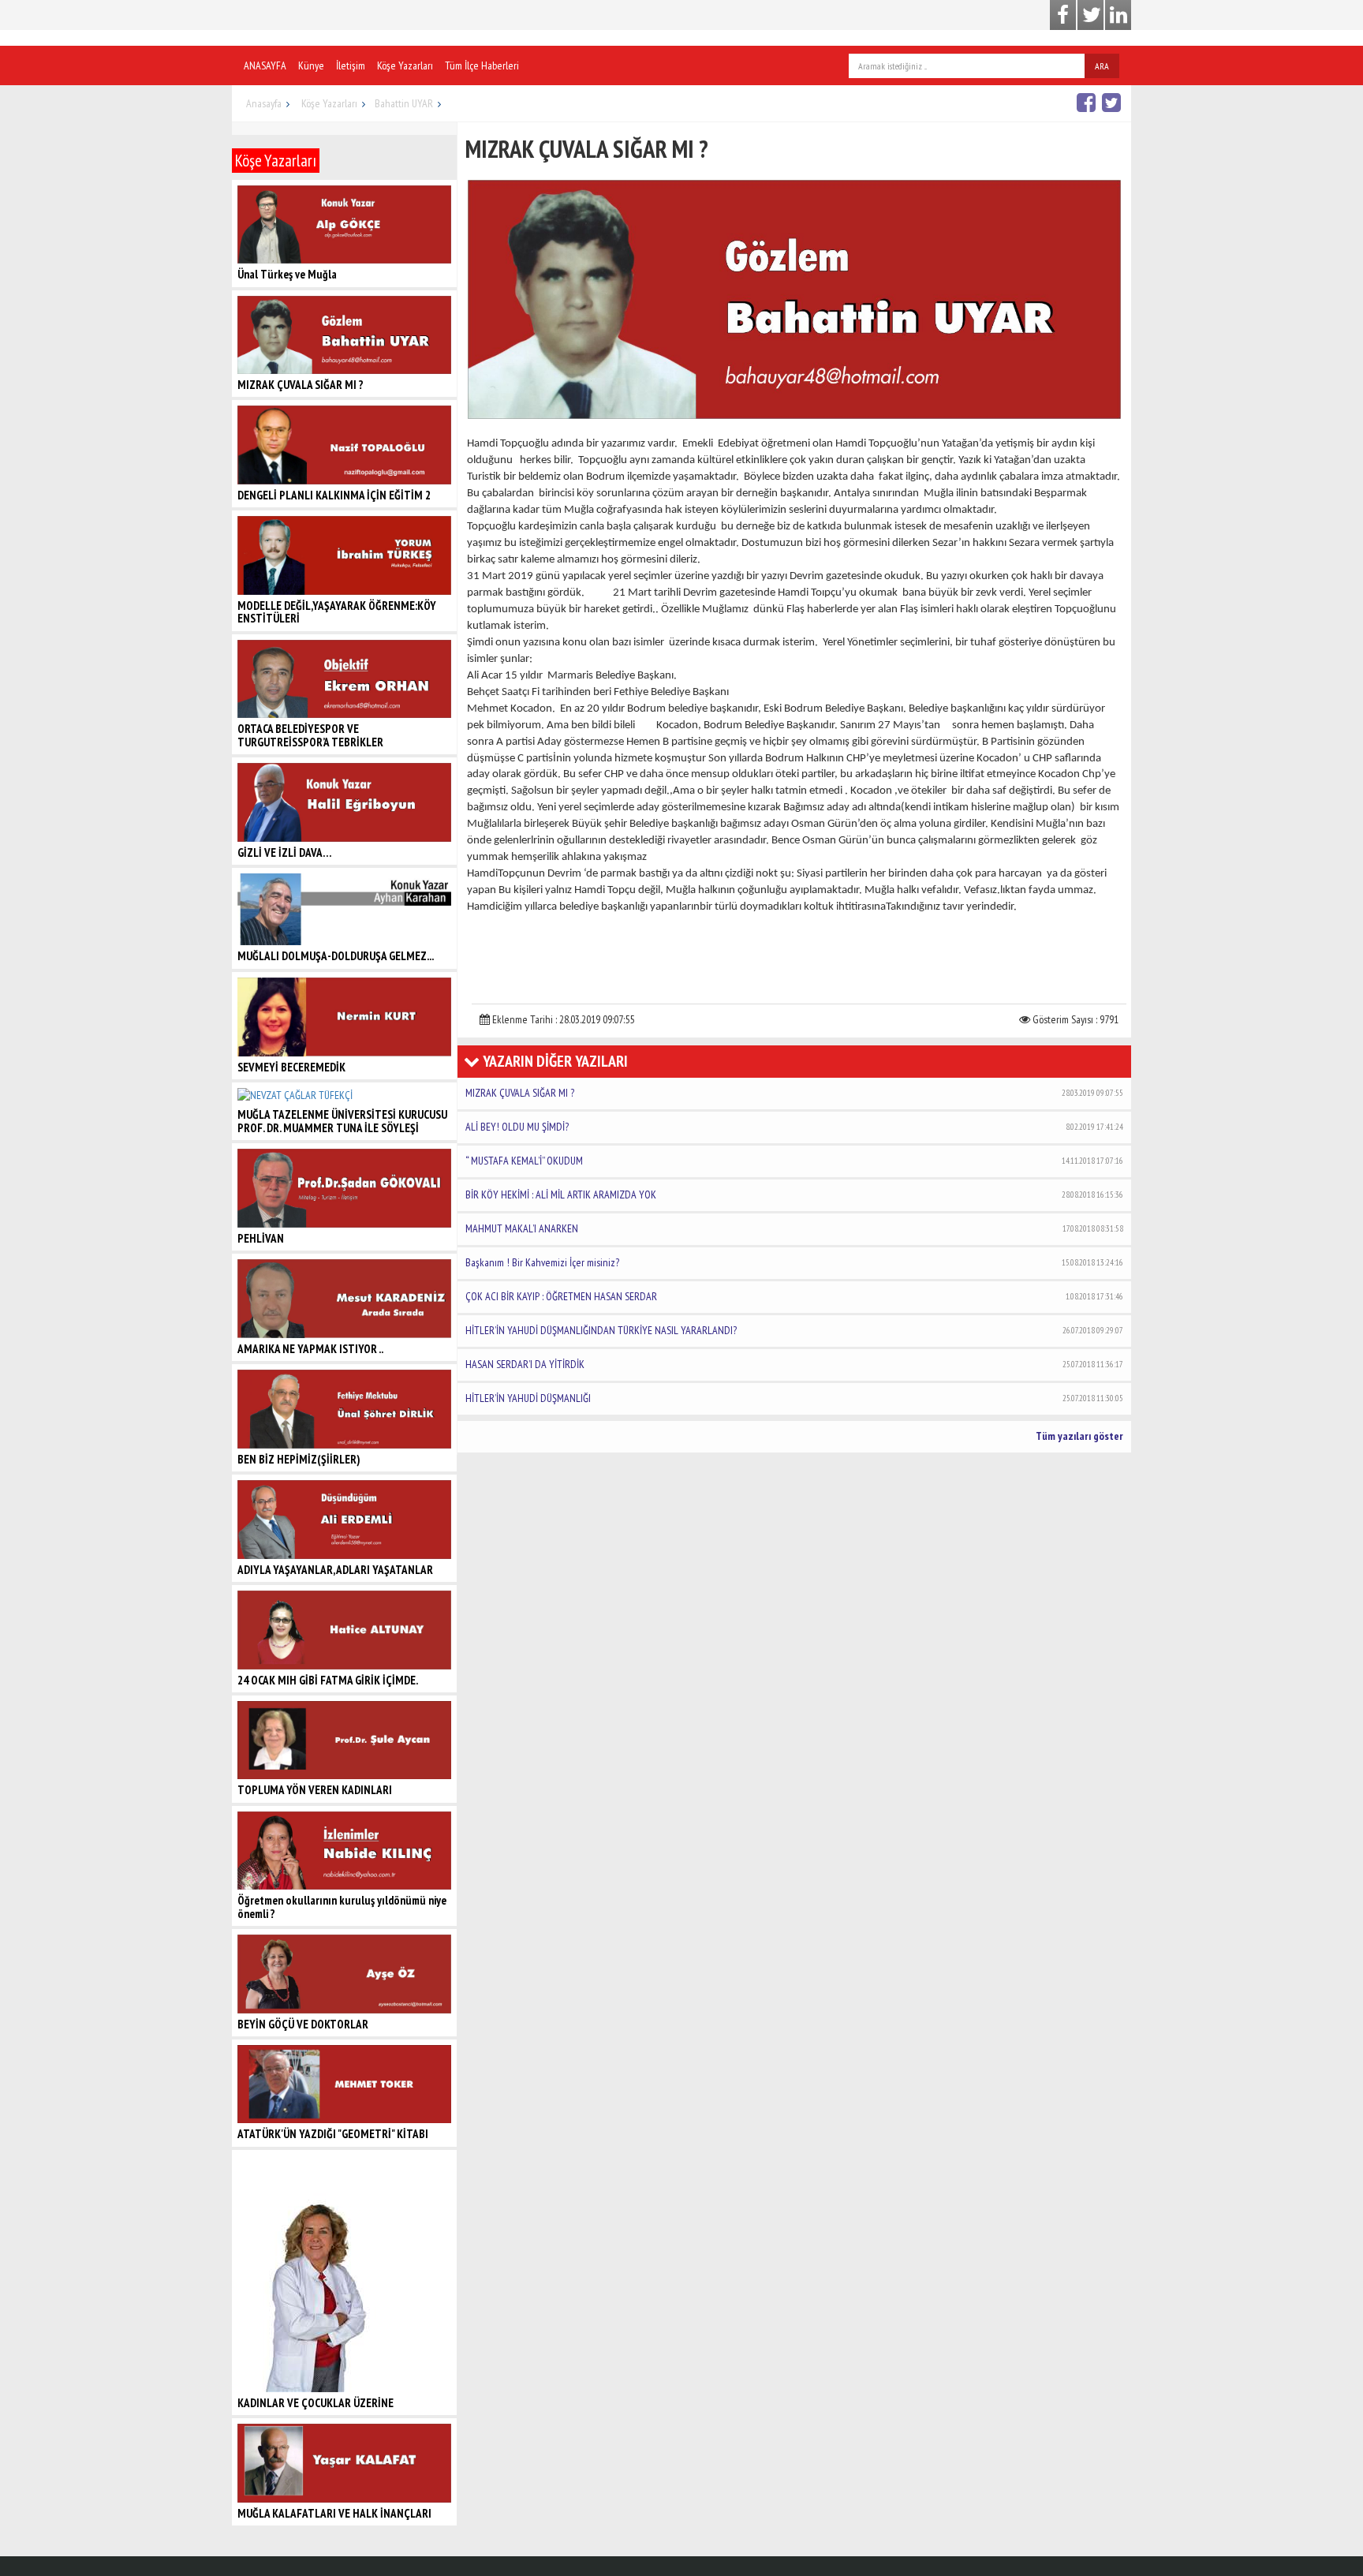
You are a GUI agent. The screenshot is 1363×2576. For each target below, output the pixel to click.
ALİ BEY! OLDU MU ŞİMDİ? (794, 1127)
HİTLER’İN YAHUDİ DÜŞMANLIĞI (794, 1398)
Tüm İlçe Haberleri (482, 65)
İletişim (351, 65)
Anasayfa (264, 103)
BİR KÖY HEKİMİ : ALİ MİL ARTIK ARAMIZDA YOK (794, 1195)
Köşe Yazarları (405, 65)
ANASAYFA (265, 65)
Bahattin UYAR (404, 103)
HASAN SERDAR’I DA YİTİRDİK (794, 1364)
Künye (311, 65)
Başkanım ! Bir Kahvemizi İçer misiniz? (794, 1262)
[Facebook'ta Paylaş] (1088, 102)
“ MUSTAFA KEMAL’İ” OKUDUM (794, 1161)
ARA (1102, 66)
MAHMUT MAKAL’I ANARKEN (794, 1228)
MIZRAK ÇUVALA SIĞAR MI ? (794, 1093)
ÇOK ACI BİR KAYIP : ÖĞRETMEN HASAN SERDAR (794, 1296)
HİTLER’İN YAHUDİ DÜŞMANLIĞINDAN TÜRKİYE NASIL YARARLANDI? (794, 1330)
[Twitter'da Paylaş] (1113, 102)
